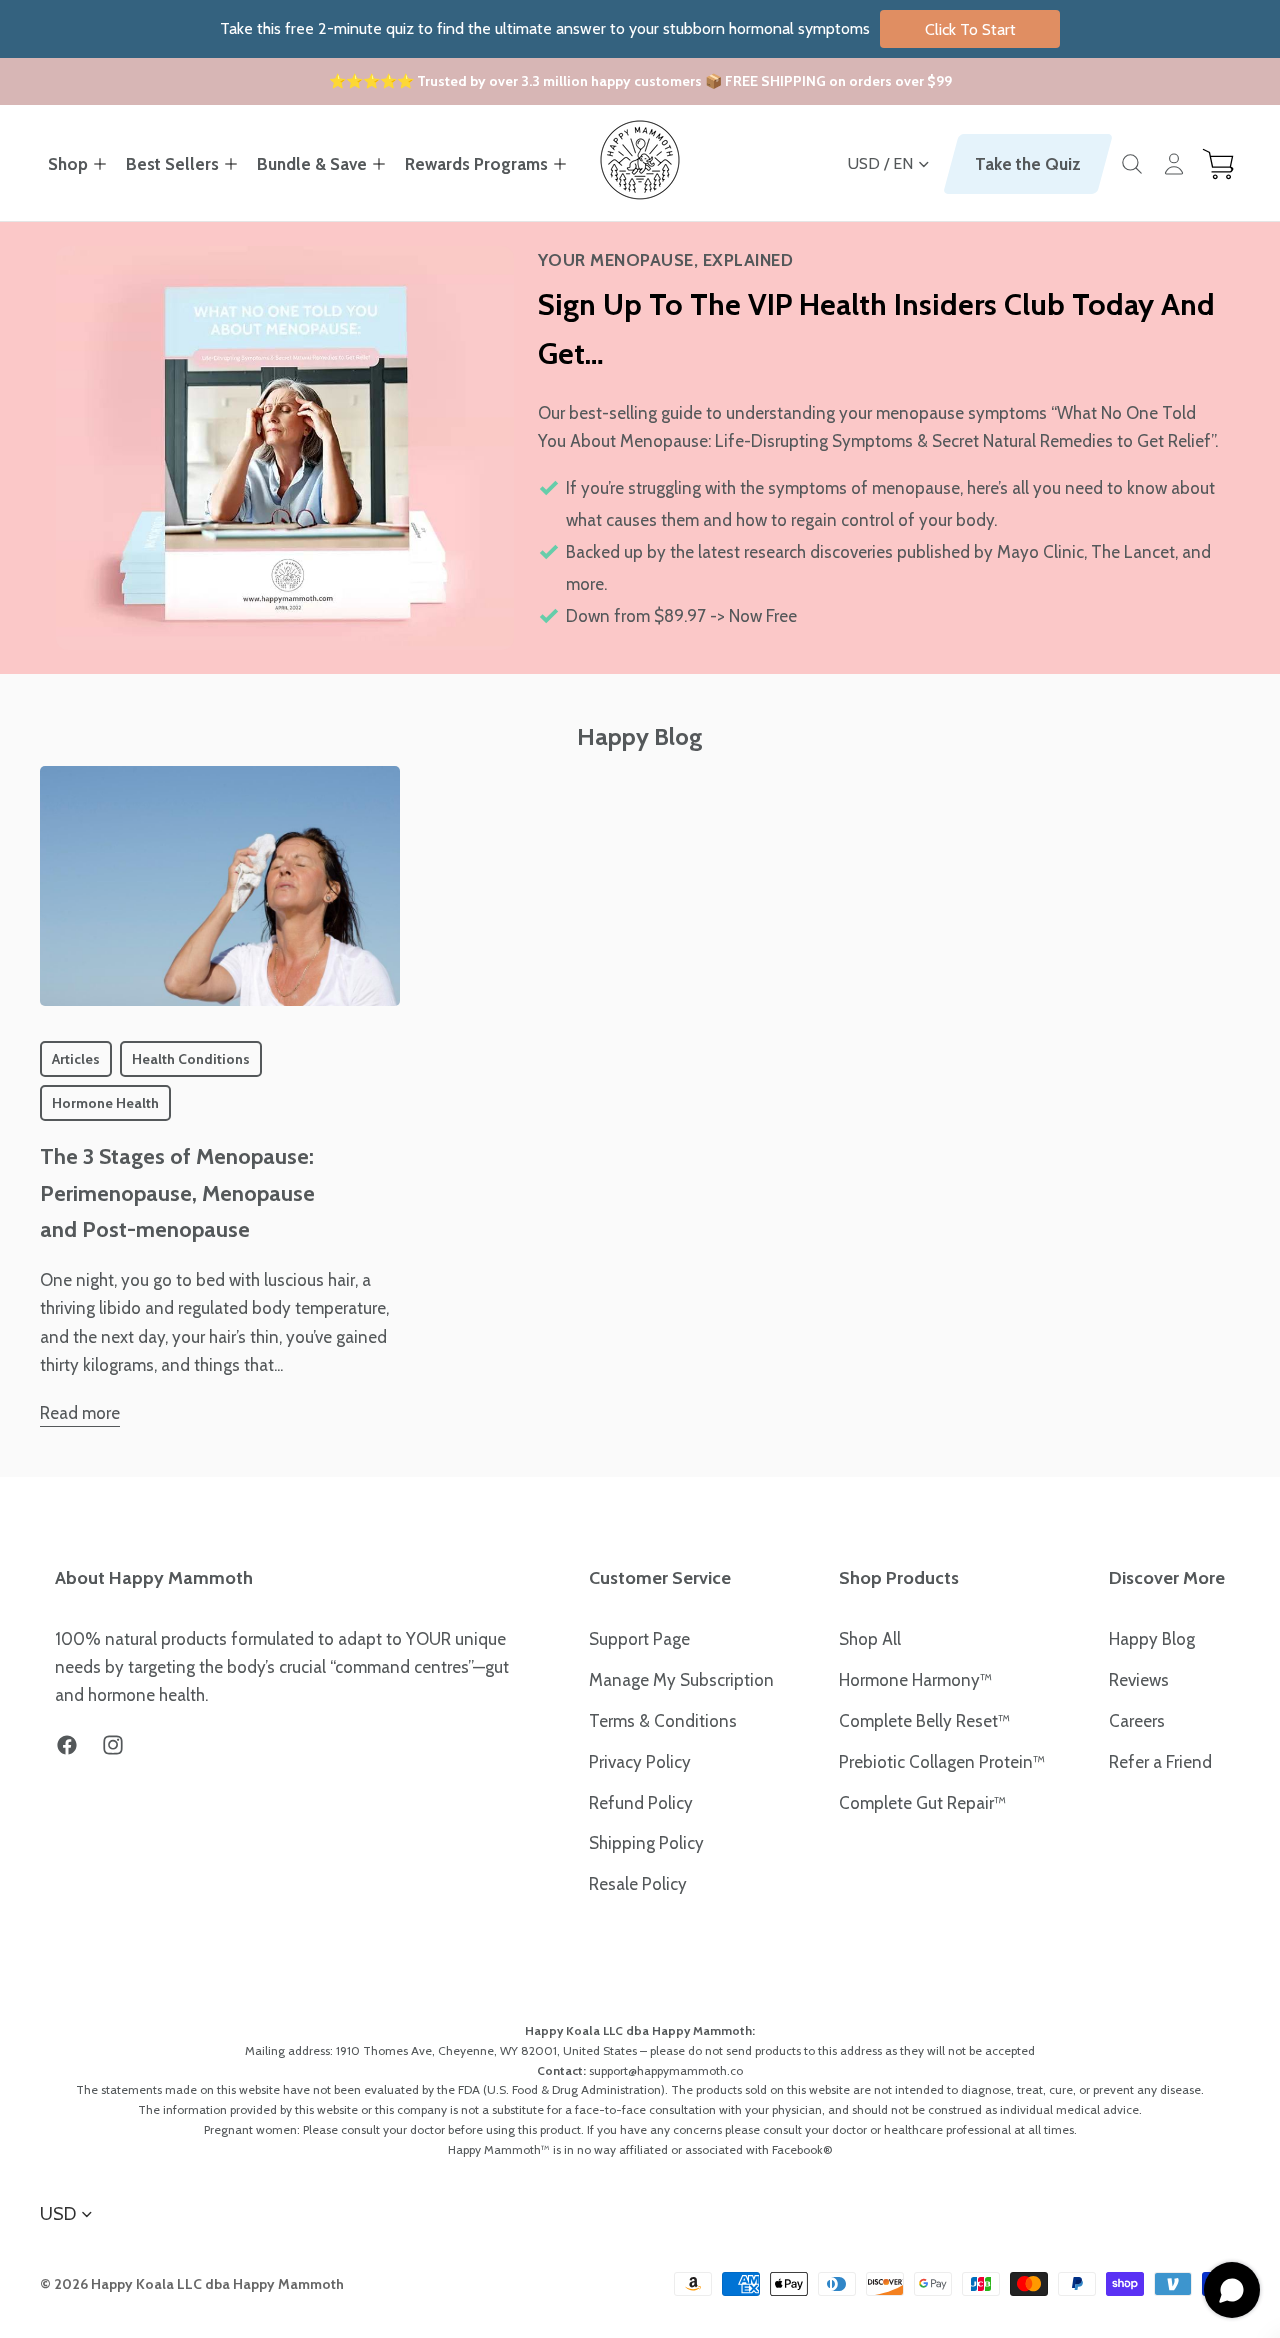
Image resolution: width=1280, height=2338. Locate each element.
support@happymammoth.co (666, 2070)
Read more (80, 1413)
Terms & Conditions (663, 1721)
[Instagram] (113, 1745)
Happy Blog (1152, 1639)
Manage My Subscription (681, 1680)
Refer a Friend (1160, 1762)
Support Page (639, 1639)
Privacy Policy (640, 1762)
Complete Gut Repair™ (922, 1803)
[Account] (1174, 164)
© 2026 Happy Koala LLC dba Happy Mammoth (192, 2284)
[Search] (1132, 164)
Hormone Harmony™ (915, 1680)
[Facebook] (67, 1745)
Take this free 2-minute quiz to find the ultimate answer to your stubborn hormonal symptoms (618, 28)
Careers (1137, 1721)
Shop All (870, 1639)
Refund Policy (641, 1803)
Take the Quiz (1028, 164)
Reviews (1139, 1680)
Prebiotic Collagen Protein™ (942, 1762)
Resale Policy (638, 1884)
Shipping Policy (646, 1843)
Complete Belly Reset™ (924, 1721)
